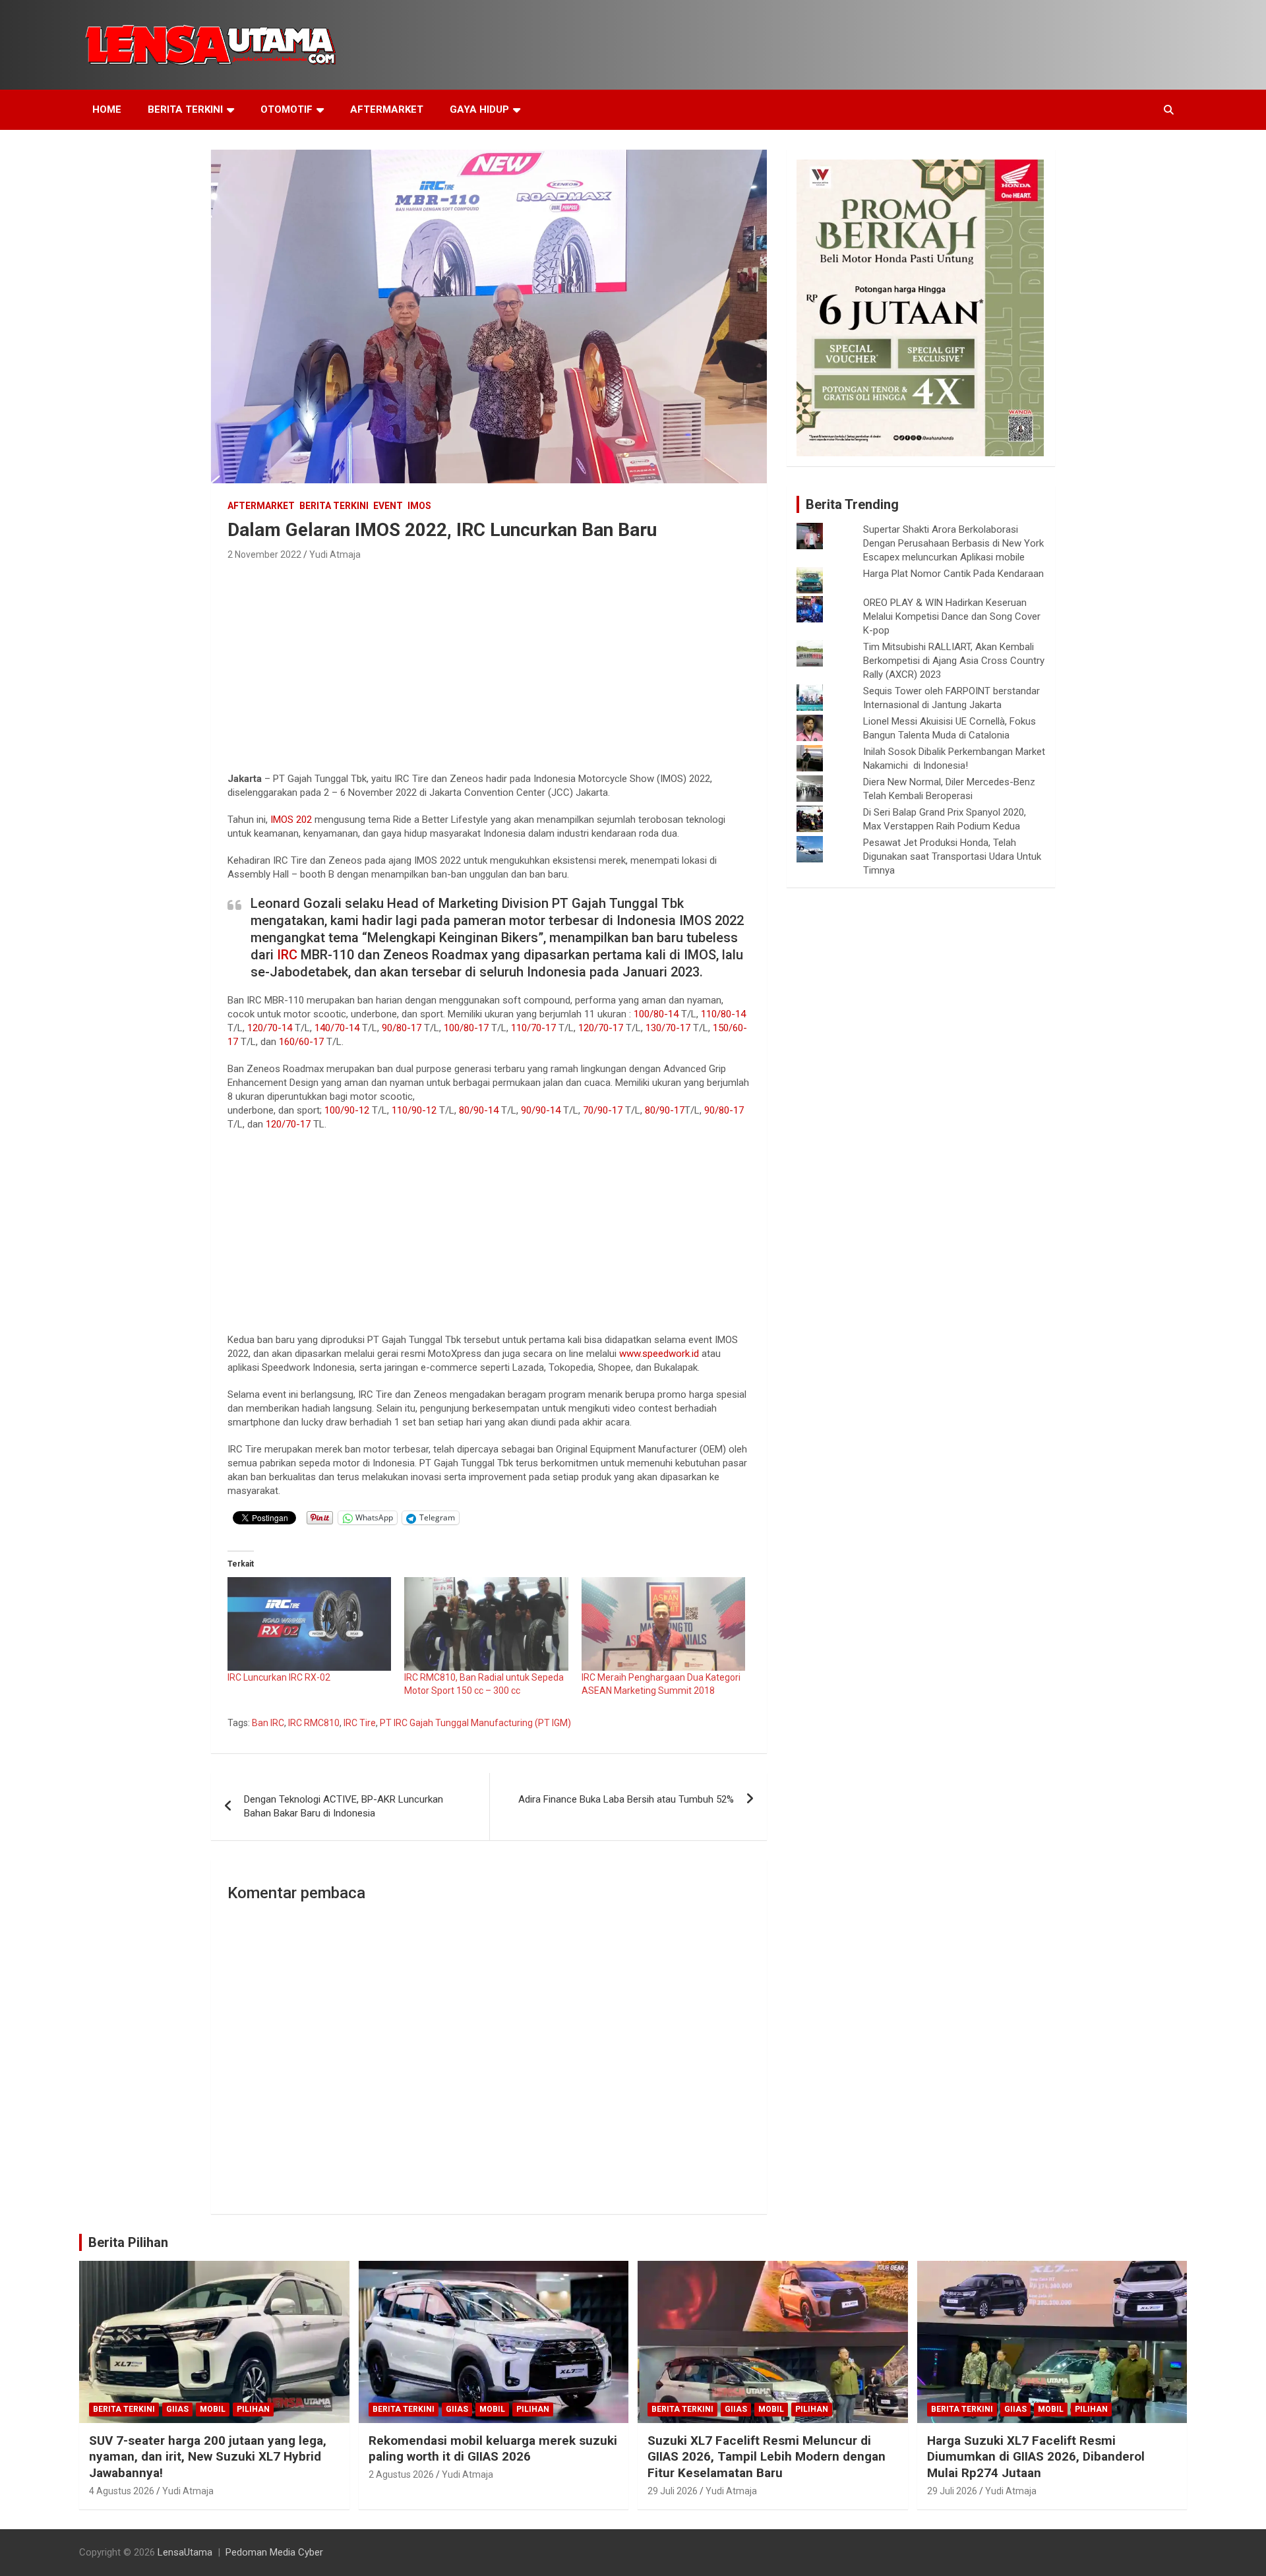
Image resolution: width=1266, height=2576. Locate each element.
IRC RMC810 (314, 1723)
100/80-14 (656, 1014)
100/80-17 (466, 1028)
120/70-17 (601, 1028)
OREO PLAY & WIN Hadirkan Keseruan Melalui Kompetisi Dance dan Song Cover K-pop (952, 616)
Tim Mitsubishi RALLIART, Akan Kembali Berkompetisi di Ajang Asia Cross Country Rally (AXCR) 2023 (954, 661)
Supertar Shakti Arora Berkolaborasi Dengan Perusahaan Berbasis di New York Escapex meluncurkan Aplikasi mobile (953, 543)
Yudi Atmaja (335, 554)
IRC (287, 955)
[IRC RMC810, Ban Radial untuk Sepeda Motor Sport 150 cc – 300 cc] (486, 1624)
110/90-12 (414, 1110)
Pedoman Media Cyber (274, 2552)
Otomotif (286, 109)
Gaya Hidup (479, 109)
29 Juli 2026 (673, 2491)
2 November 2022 (264, 554)
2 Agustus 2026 (401, 2474)
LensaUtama (185, 2552)
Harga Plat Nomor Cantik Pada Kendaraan (953, 574)
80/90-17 (665, 1110)
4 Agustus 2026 (122, 2491)
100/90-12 (347, 1110)
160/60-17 (301, 1042)
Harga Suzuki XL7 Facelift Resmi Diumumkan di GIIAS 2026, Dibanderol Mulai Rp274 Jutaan (1036, 2457)
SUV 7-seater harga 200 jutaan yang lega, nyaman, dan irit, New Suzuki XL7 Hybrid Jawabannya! (208, 2457)
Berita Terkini (185, 109)
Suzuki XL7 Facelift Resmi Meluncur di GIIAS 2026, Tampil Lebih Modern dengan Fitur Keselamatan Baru (767, 2457)
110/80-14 (723, 1014)
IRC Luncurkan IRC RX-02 (279, 1677)
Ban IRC (268, 1723)
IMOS (419, 506)
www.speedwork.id (659, 1354)
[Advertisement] (489, 663)
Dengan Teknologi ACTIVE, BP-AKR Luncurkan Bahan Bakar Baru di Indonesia (344, 1806)
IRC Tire (360, 1723)
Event (388, 506)
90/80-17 (402, 1028)
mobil (213, 2409)
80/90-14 (479, 1110)
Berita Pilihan (128, 2242)
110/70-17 (533, 1028)
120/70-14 (270, 1028)
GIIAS (177, 2409)
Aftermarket (387, 109)
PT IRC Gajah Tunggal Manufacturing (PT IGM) (475, 1723)
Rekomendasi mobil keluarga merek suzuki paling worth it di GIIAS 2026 (493, 2449)
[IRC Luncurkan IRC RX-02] (309, 1624)
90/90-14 (541, 1110)
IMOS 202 (291, 820)
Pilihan (253, 2409)
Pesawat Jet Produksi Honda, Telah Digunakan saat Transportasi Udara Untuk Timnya (952, 856)
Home (107, 109)
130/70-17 (668, 1028)
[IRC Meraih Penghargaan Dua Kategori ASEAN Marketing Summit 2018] (663, 1624)
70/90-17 (603, 1110)
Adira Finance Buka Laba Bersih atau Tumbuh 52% (626, 1799)
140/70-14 (337, 1028)
